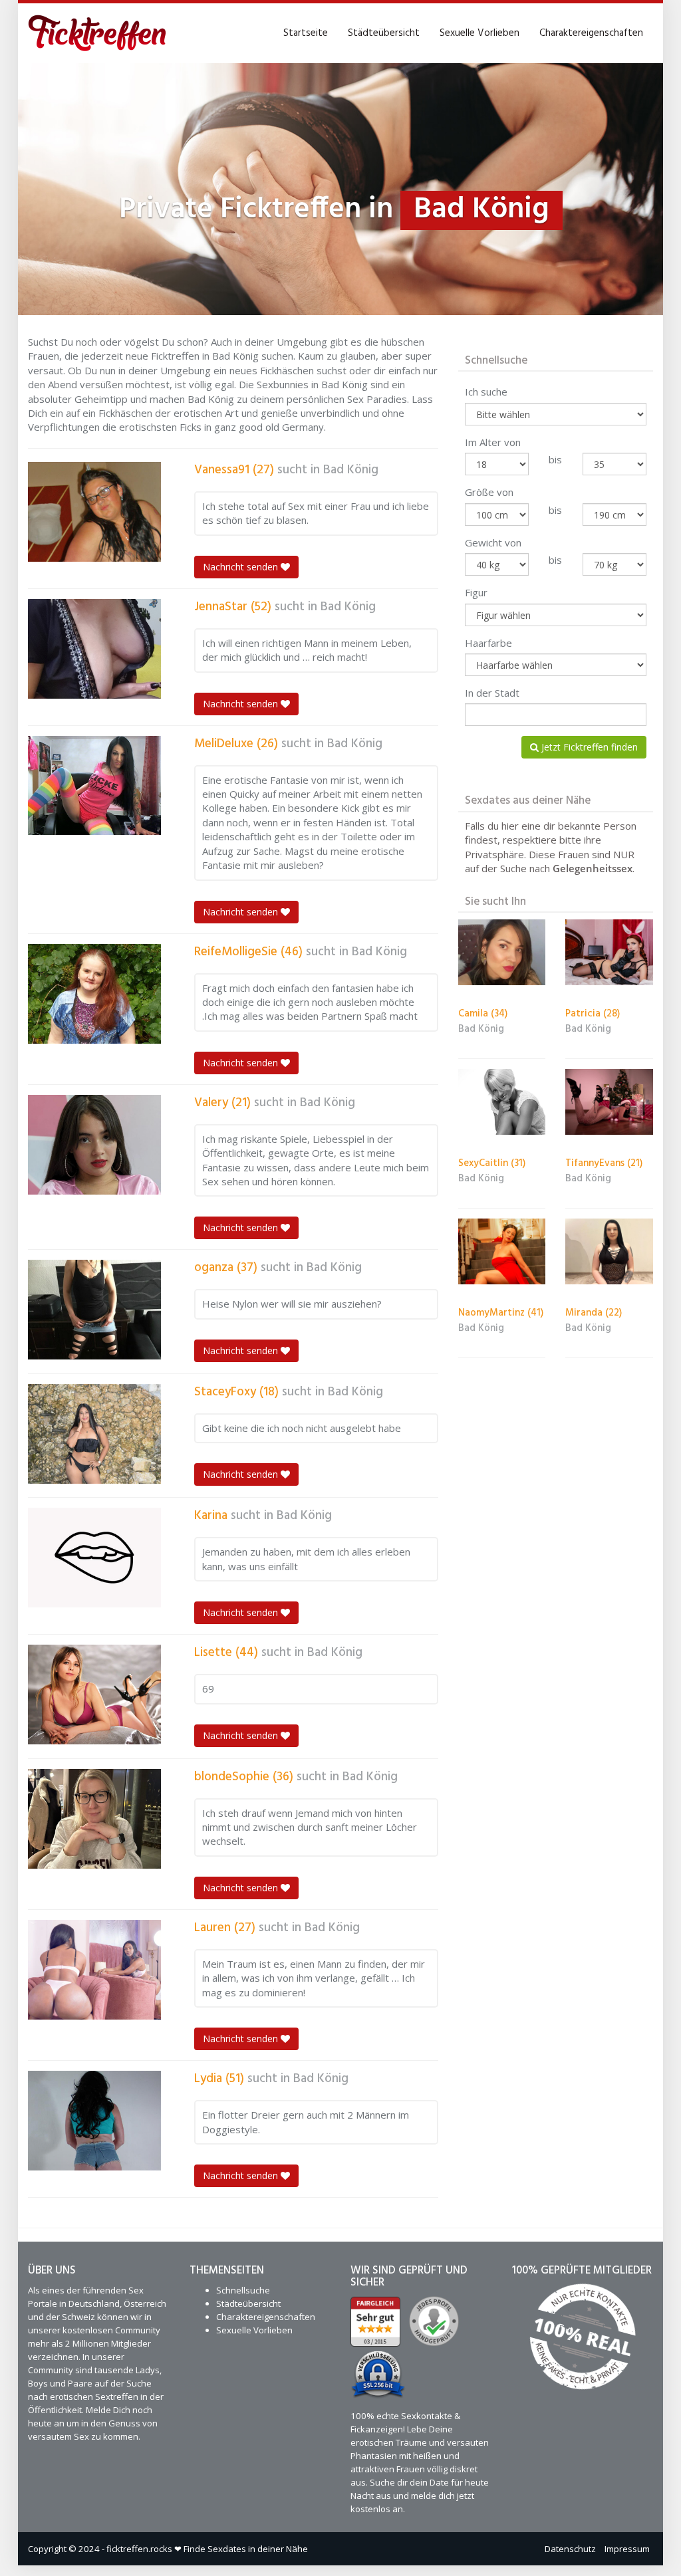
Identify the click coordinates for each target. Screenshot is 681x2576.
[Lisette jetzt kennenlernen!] (94, 1695)
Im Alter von (493, 442)
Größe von (489, 492)
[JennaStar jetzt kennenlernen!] (94, 649)
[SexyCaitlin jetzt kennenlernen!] (502, 1102)
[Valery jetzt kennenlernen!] (94, 1145)
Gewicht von (493, 542)
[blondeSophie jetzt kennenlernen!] (94, 1819)
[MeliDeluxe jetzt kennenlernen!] (94, 786)
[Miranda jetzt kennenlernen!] (609, 1251)
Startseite (306, 33)
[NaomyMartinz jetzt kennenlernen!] (502, 1251)
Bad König (351, 470)
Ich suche (486, 392)
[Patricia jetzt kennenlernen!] (609, 952)
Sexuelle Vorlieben (479, 33)
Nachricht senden (242, 567)
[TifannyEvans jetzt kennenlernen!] (609, 1102)
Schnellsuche (243, 2290)
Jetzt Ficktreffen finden (588, 747)
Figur (476, 592)
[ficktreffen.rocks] (97, 33)
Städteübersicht (384, 33)
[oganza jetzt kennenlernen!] (94, 1310)
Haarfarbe (488, 643)
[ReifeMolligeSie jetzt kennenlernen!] (94, 994)
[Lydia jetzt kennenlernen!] (94, 2121)
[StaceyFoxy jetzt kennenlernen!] (94, 1434)
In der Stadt (492, 693)
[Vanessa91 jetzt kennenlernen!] (94, 512)
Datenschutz (570, 2549)
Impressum (627, 2549)
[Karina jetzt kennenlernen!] (94, 1558)
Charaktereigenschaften (591, 33)
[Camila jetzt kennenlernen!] (502, 952)
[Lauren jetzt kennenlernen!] (94, 1970)
